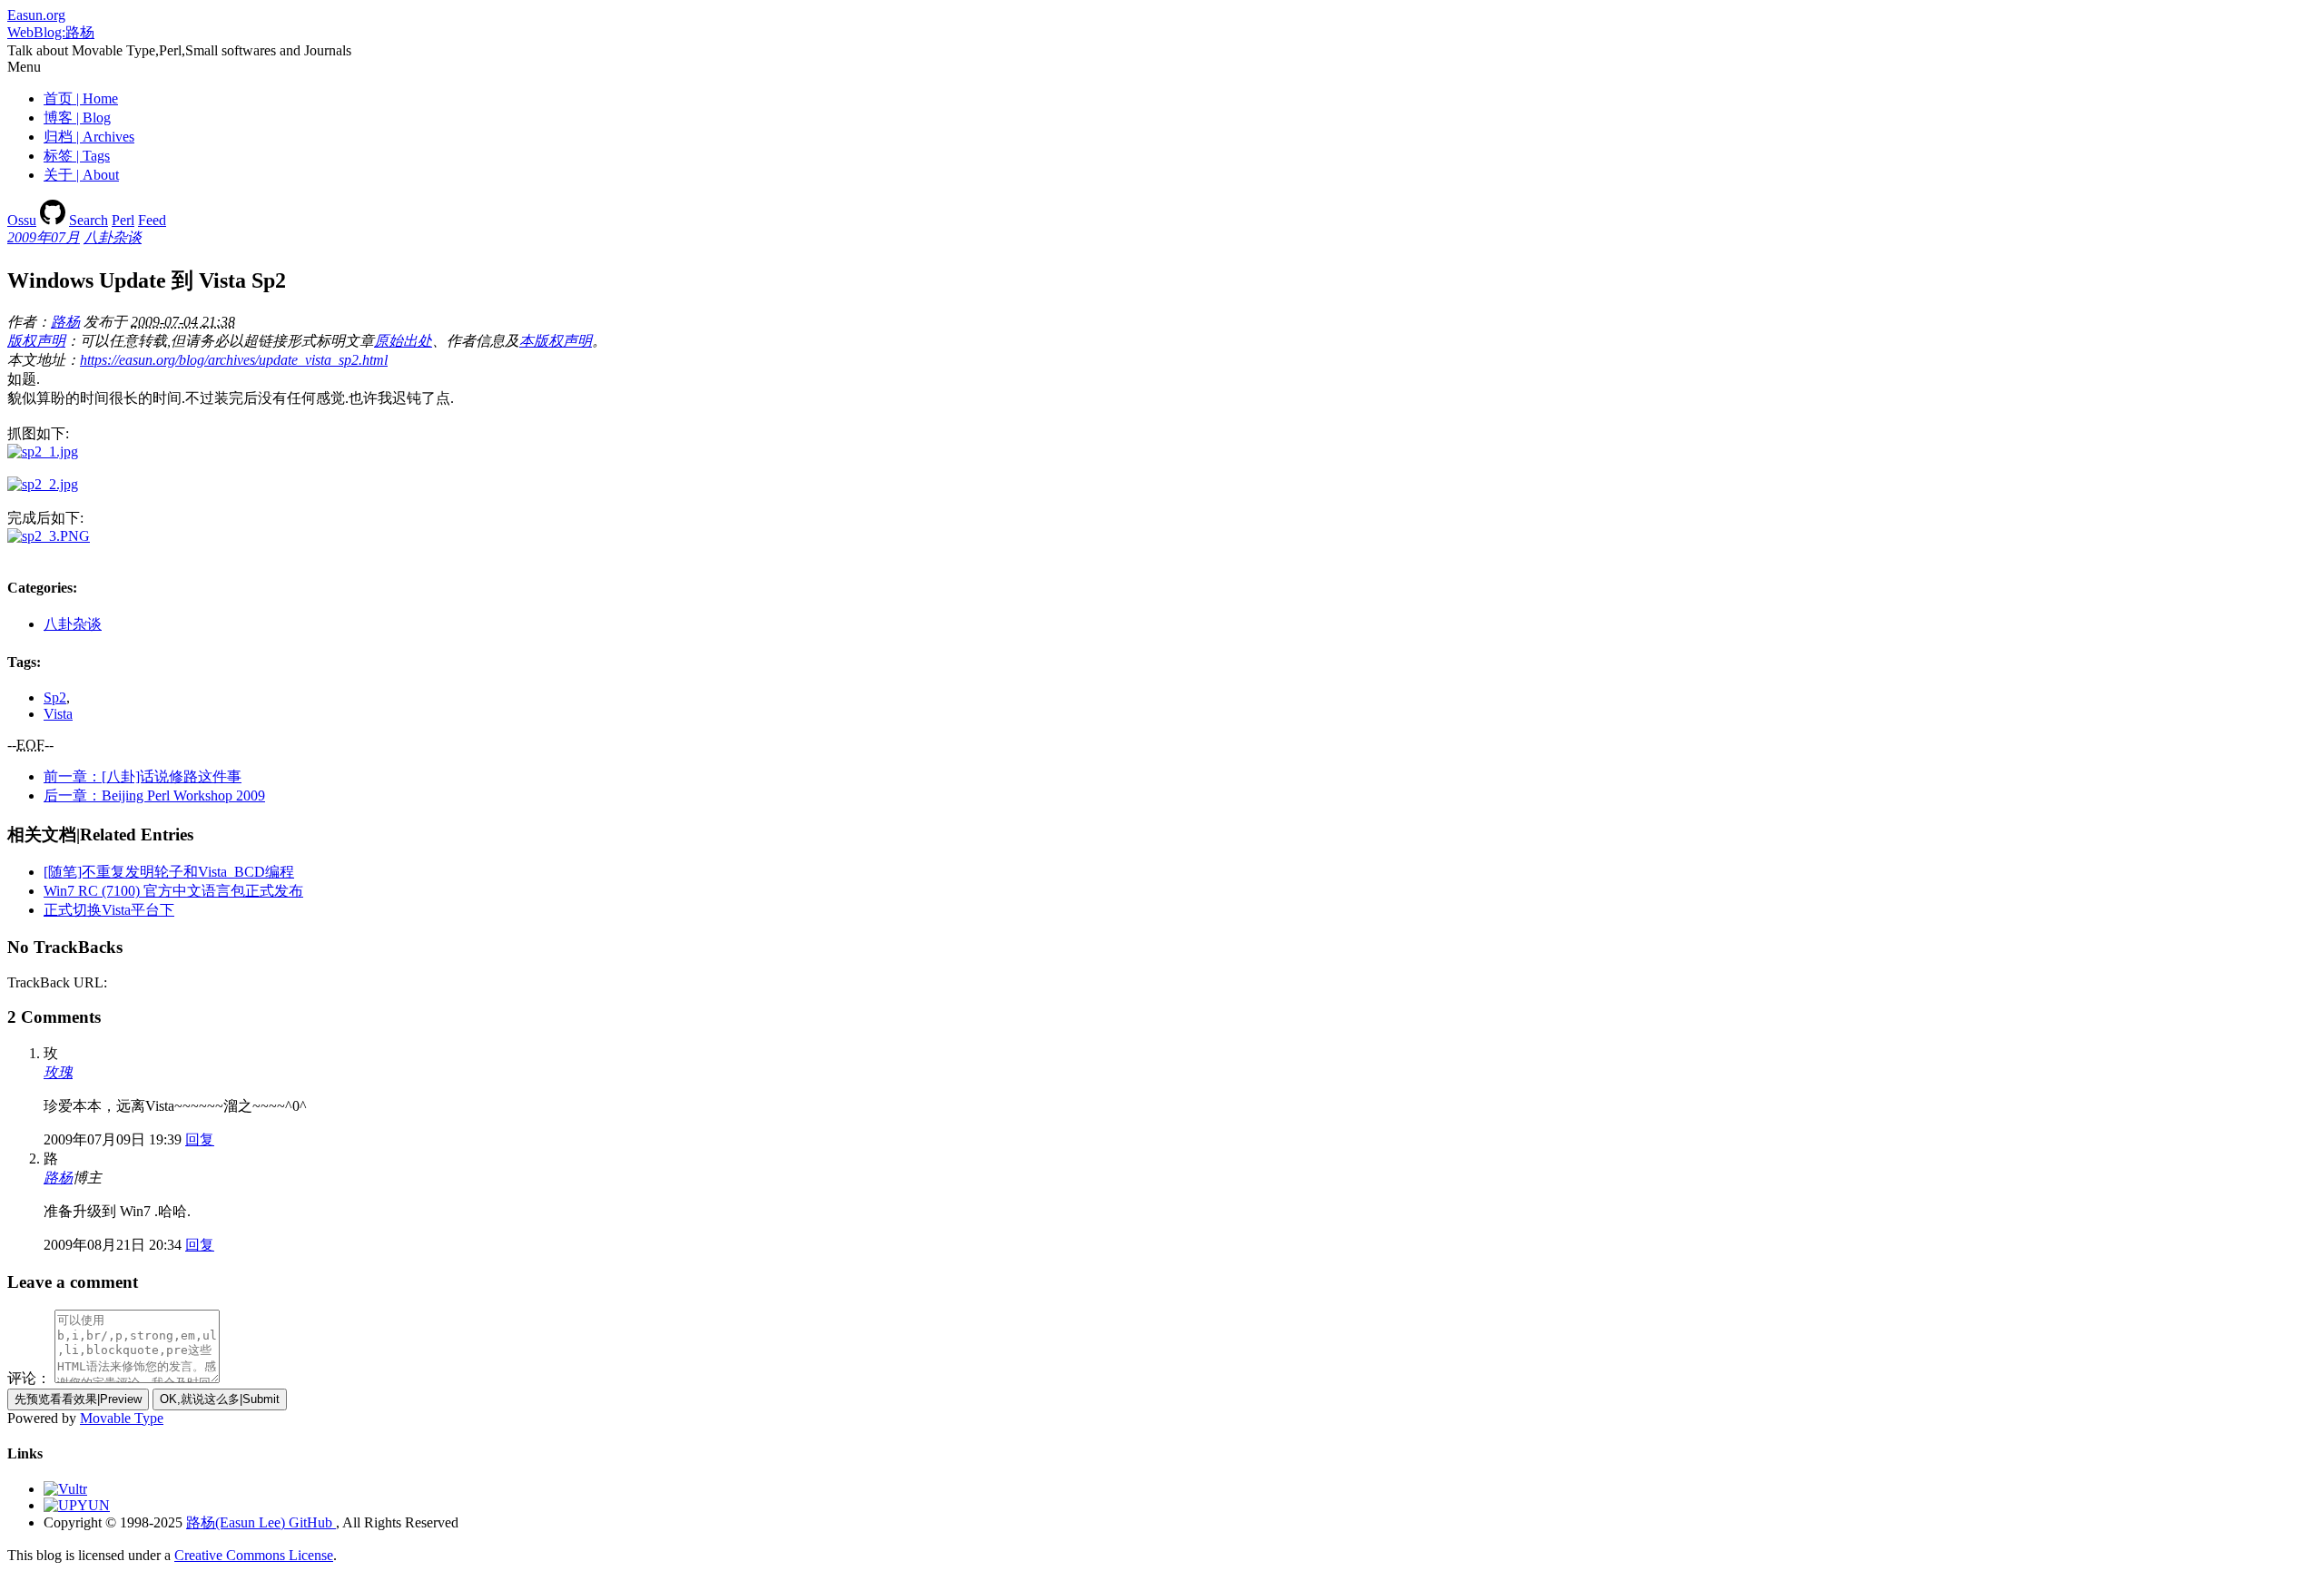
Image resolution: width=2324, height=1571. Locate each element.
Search (89, 220)
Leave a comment (73, 1282)
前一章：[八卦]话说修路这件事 (143, 776)
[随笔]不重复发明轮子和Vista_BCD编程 (169, 872)
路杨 (65, 322)
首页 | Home (81, 98)
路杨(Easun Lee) (236, 1522)
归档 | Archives (89, 137)
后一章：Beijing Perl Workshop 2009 (154, 795)
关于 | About (81, 175)
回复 (200, 1139)
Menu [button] (24, 67)
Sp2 (55, 697)
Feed (152, 220)
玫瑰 (58, 1072)
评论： (29, 1378)
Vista (58, 714)
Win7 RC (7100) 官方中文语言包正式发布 (173, 891)
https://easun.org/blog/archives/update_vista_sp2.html (234, 360)
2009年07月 (44, 237)
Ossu (22, 220)
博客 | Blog (77, 118)
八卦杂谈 (113, 237)
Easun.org (36, 15)
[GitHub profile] (53, 220)
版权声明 (36, 341)
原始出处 (403, 341)
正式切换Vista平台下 (109, 910)
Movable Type (122, 1418)
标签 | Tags (77, 156)
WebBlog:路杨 (51, 32)
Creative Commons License (254, 1555)
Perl (123, 220)
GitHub (310, 1522)
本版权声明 (556, 341)
